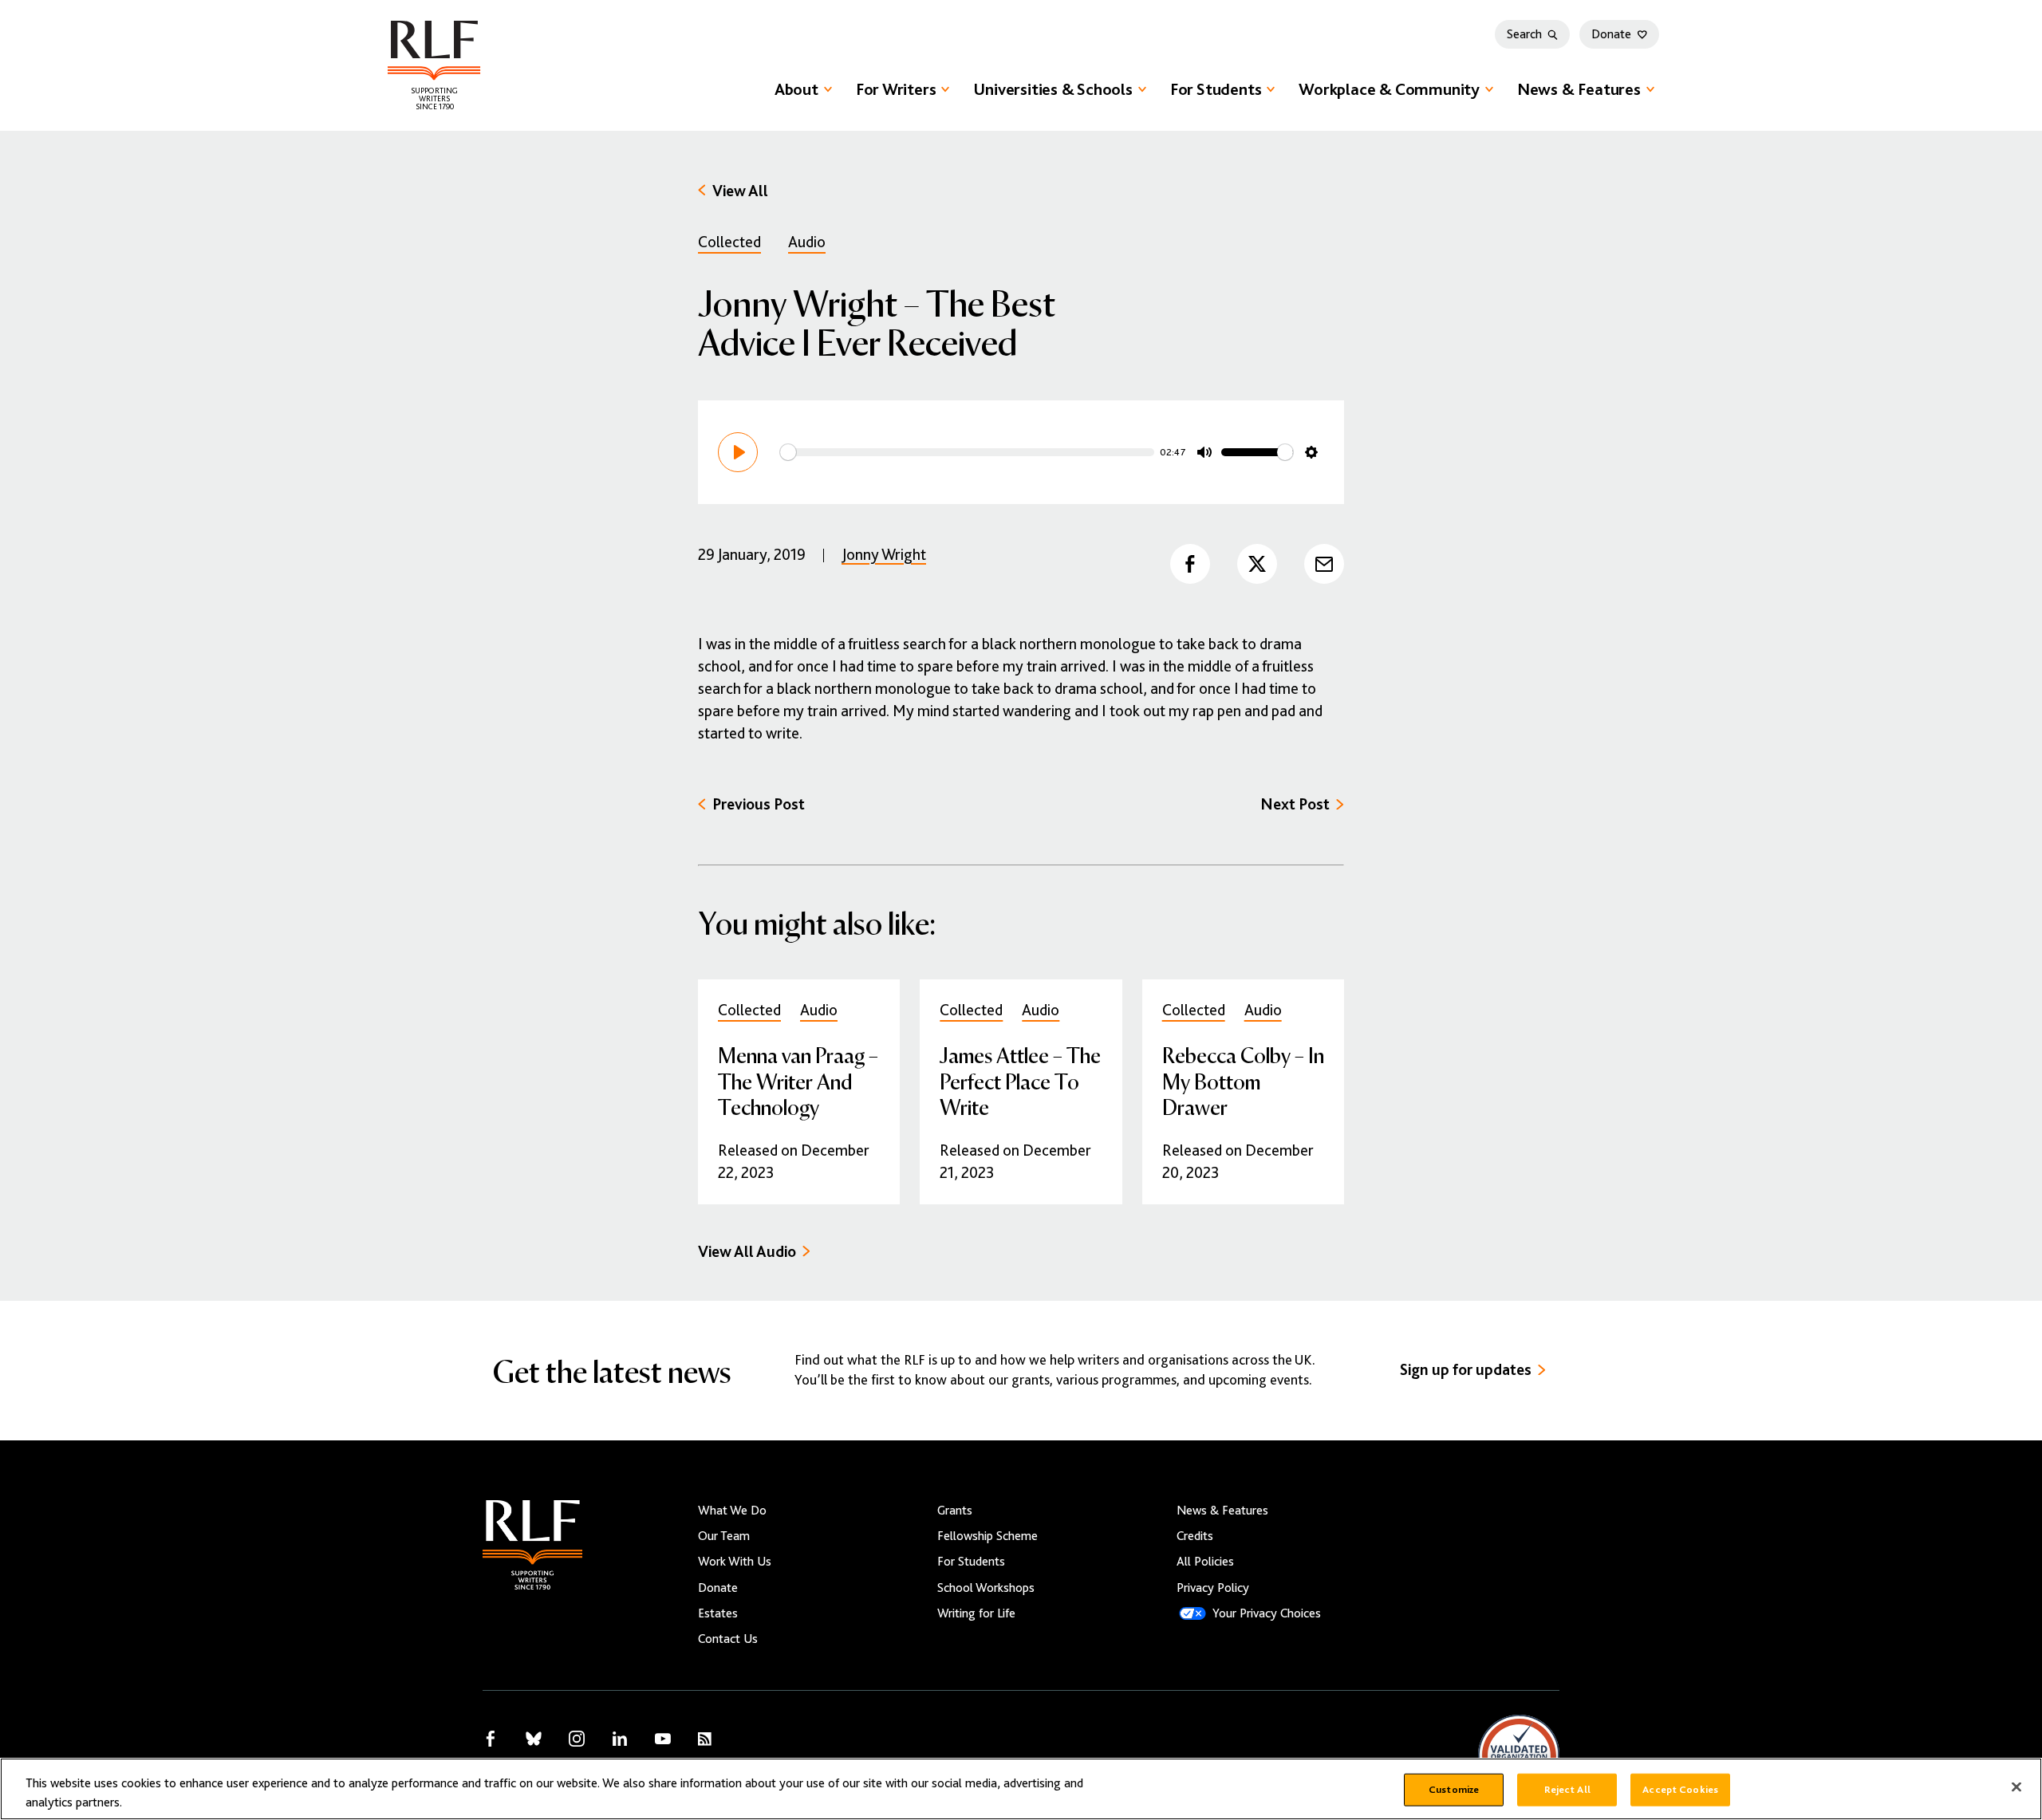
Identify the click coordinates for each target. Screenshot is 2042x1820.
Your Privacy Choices (1267, 1613)
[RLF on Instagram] (577, 1739)
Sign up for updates (1466, 1370)
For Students (1216, 89)
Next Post (1295, 804)
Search (1524, 34)
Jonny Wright (884, 555)
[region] (1021, 1789)
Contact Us (728, 1639)
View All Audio (747, 1252)
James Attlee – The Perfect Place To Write (1020, 1080)
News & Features (1579, 89)
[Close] (2016, 1787)
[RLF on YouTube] (663, 1739)
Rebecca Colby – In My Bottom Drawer (1243, 1080)
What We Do (732, 1511)
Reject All (1567, 1790)
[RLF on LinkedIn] (620, 1739)
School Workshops (986, 1588)
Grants (955, 1511)
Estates (718, 1613)
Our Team (724, 1536)
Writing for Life (976, 1613)
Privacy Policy (1213, 1588)
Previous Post (759, 804)
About (796, 89)
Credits (1195, 1536)
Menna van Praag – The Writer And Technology (798, 1080)
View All (740, 191)
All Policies (1205, 1562)
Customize (1454, 1790)
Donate (1611, 34)
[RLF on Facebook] (491, 1739)
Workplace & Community (1389, 89)
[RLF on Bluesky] (534, 1739)
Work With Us (735, 1562)
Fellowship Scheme (987, 1536)
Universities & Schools (1053, 89)
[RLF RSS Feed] (705, 1739)
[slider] (967, 452)
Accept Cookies (1680, 1790)
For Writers (896, 89)
